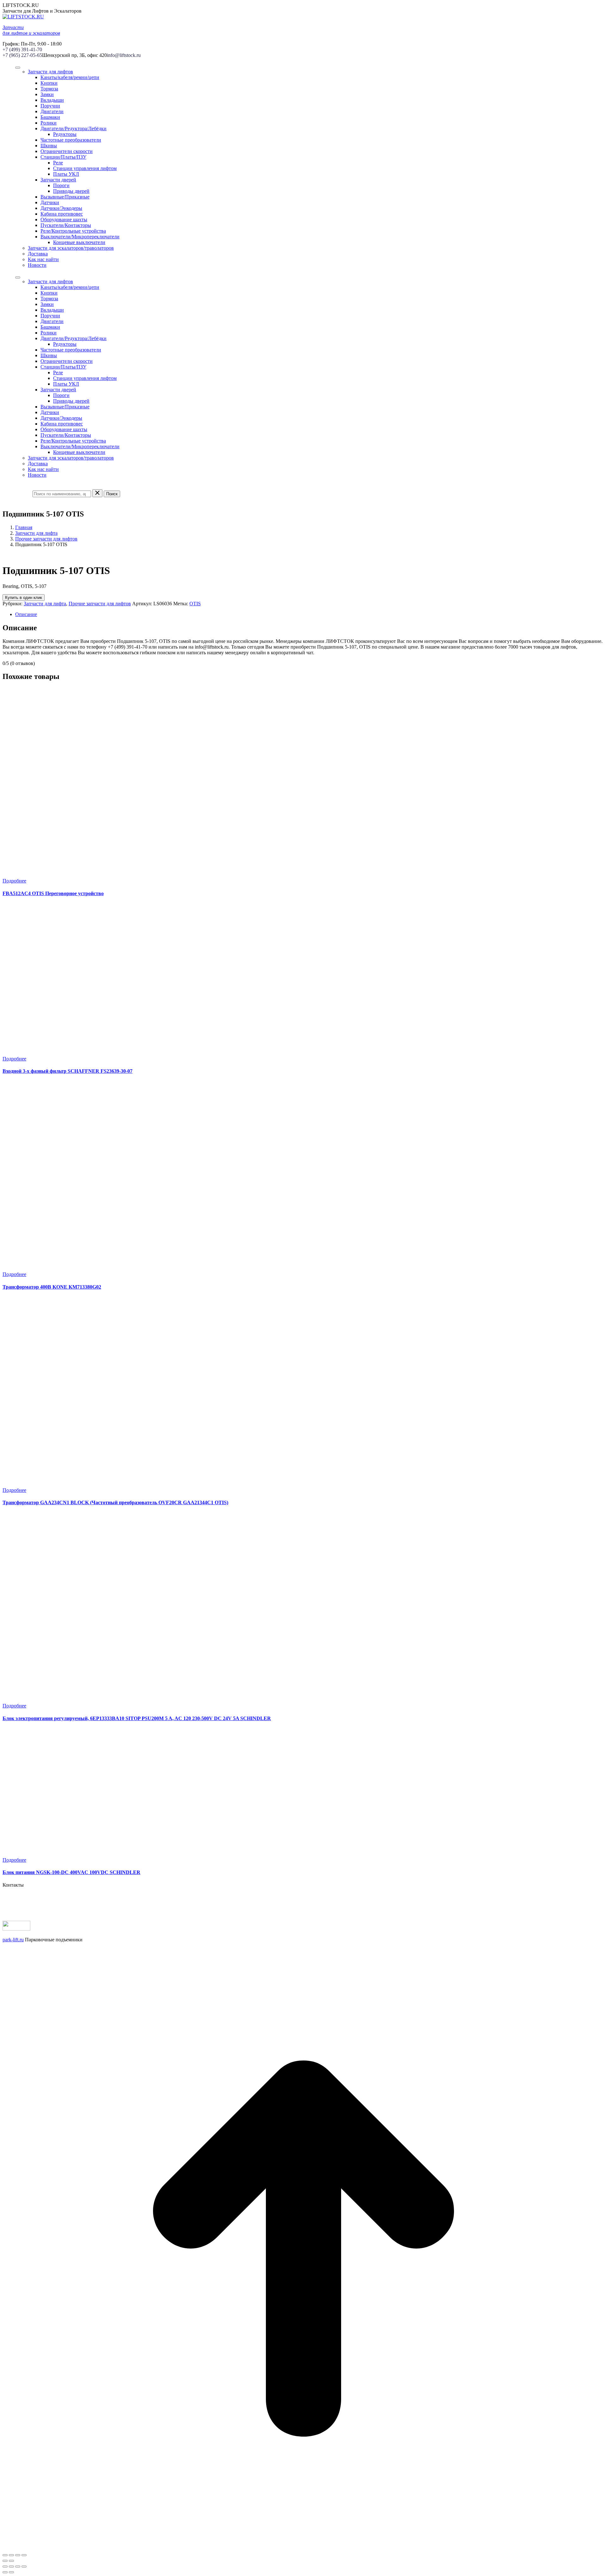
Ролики (49, 123)
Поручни (50, 106)
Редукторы (65, 134)
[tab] (310, 614)
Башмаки (50, 117)
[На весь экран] (18, 2555)
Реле (58, 163)
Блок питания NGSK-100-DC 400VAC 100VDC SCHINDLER (71, 1872)
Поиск (112, 494)
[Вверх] (303, 2548)
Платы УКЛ (66, 174)
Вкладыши (52, 100)
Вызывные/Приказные (65, 197)
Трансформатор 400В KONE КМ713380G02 (52, 1287)
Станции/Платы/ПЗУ (63, 157)
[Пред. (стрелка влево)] (5, 2561)
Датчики (50, 202)
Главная (24, 527)
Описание (26, 614)
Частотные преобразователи (71, 140)
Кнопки (49, 83)
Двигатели (52, 111)
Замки (47, 94)
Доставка (38, 254)
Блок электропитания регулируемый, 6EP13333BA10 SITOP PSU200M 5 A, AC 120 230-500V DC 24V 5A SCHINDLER (137, 1718)
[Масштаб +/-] (24, 2555)
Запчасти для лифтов (50, 72)
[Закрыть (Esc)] (5, 2555)
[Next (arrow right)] (11, 2572)
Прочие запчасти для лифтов (46, 539)
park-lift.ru (13, 1940)
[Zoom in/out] (24, 2567)
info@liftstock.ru (124, 55)
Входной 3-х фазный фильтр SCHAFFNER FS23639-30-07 (67, 1071)
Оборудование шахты (64, 220)
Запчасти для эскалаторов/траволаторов (71, 248)
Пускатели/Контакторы (66, 225)
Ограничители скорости (67, 151)
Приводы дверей (71, 191)
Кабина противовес (62, 214)
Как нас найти (43, 259)
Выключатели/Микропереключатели (80, 237)
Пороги (61, 185)
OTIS (195, 604)
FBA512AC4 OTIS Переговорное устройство (53, 893)
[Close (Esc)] (5, 2567)
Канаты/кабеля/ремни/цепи (70, 77)
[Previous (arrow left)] (5, 2572)
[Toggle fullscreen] (18, 2567)
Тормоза (49, 89)
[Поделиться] (11, 2555)
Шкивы (49, 146)
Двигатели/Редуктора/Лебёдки (74, 128)
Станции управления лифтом (85, 168)
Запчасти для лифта (36, 533)
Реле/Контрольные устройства (73, 231)
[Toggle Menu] (18, 68)
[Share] (11, 2567)
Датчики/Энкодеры (61, 208)
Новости (37, 265)
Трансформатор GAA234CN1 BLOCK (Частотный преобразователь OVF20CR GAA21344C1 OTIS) (115, 1502)
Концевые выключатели (79, 242)
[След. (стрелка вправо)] (11, 2561)
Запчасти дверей (58, 180)
